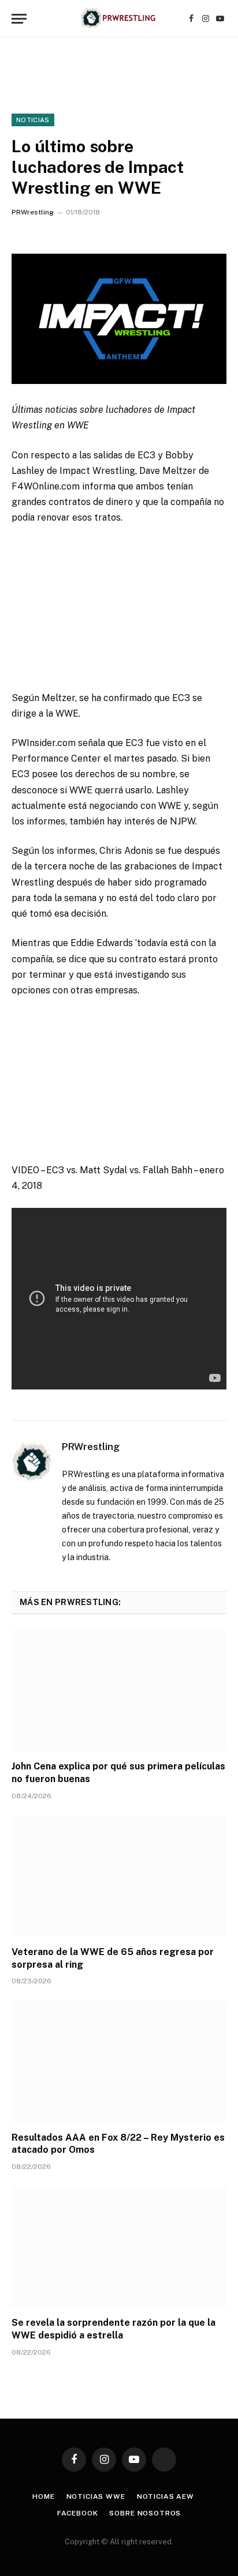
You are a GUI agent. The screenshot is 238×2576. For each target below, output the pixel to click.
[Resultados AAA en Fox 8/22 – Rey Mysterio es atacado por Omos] (119, 2061)
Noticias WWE (96, 2496)
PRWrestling (33, 212)
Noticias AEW (166, 2496)
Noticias (33, 120)
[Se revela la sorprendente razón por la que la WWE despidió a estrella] (119, 2247)
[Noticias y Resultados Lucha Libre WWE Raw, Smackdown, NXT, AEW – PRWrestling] (119, 19)
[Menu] (19, 19)
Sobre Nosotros (145, 2513)
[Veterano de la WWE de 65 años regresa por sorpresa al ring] (119, 1876)
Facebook (78, 2513)
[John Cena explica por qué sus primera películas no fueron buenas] (119, 1691)
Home (43, 2496)
